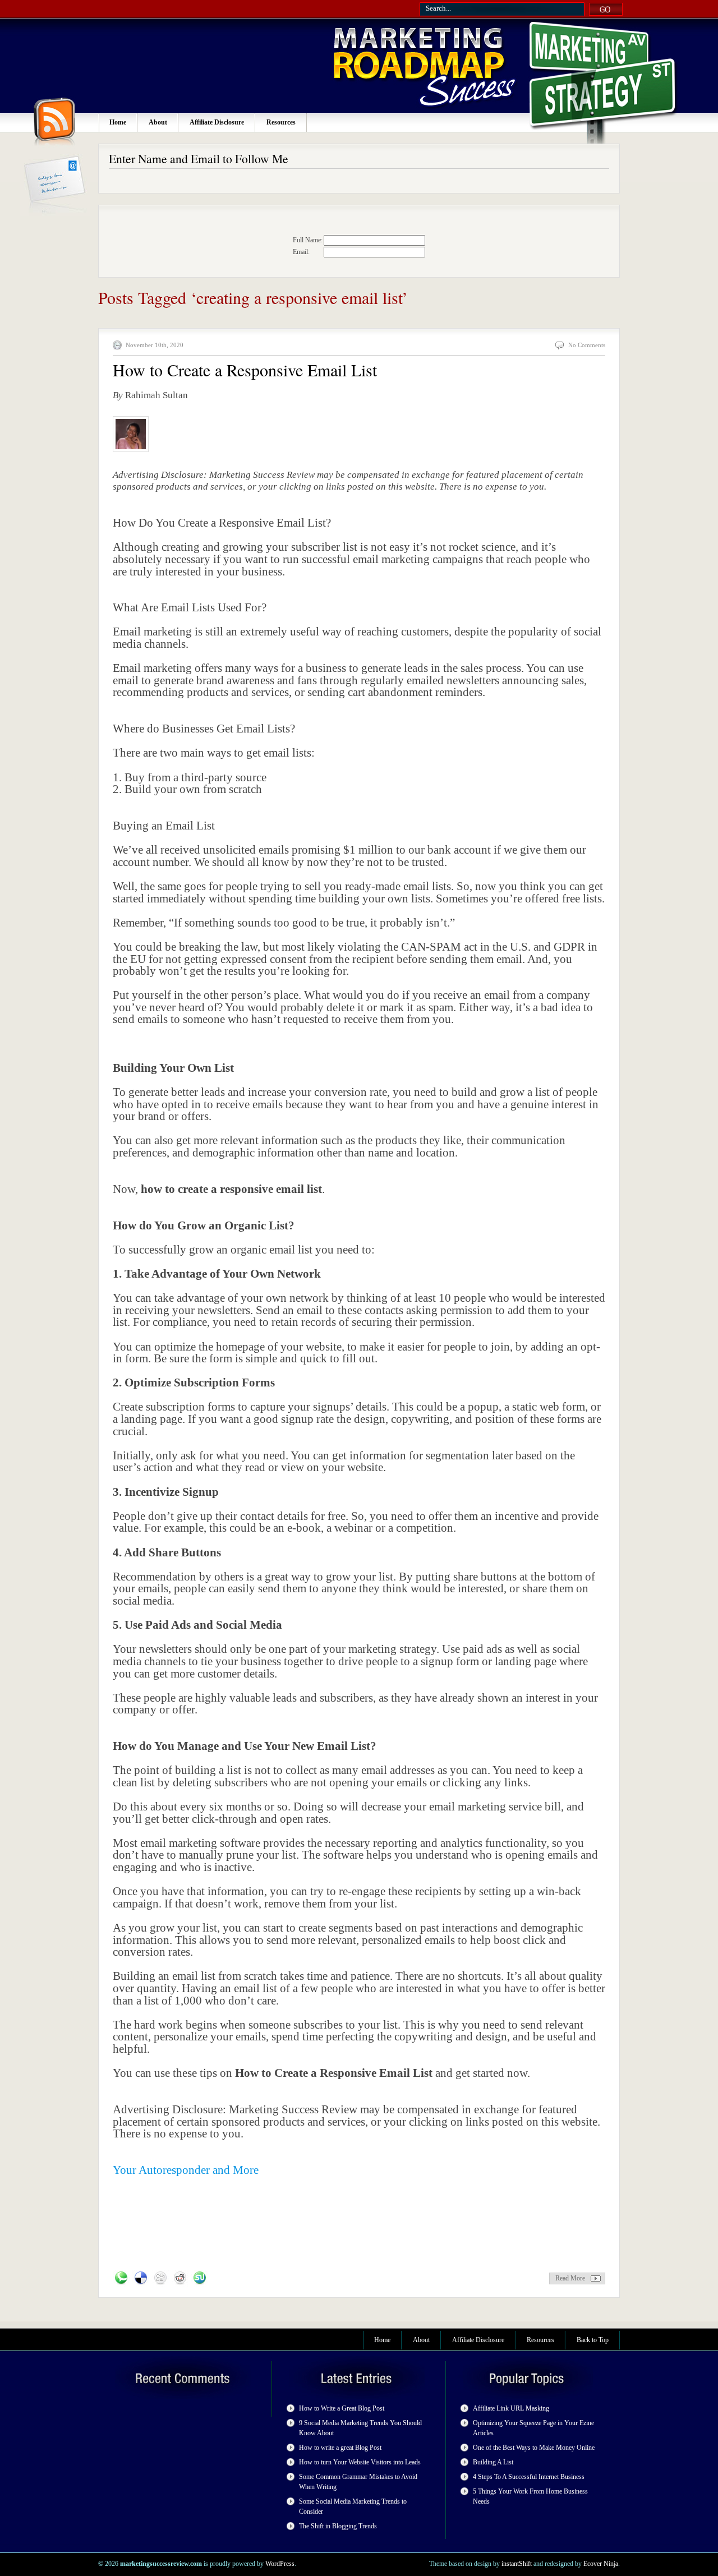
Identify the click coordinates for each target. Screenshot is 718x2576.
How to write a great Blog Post (340, 2448)
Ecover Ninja (601, 2564)
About (158, 122)
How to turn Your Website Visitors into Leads (360, 2462)
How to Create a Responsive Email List (245, 370)
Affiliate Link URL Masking (511, 2408)
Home (118, 122)
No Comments (587, 345)
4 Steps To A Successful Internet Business (529, 2477)
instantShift (517, 2564)
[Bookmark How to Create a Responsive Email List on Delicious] (141, 2278)
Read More (570, 2278)
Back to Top (593, 2340)
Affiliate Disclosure (217, 122)
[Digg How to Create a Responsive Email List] (160, 2278)
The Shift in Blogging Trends (338, 2526)
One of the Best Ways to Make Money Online (534, 2448)
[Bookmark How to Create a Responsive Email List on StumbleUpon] (200, 2278)
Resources (281, 122)
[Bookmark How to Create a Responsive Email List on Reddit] (180, 2278)
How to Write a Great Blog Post (342, 2408)
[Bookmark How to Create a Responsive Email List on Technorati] (121, 2278)
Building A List (493, 2462)
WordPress (280, 2564)
